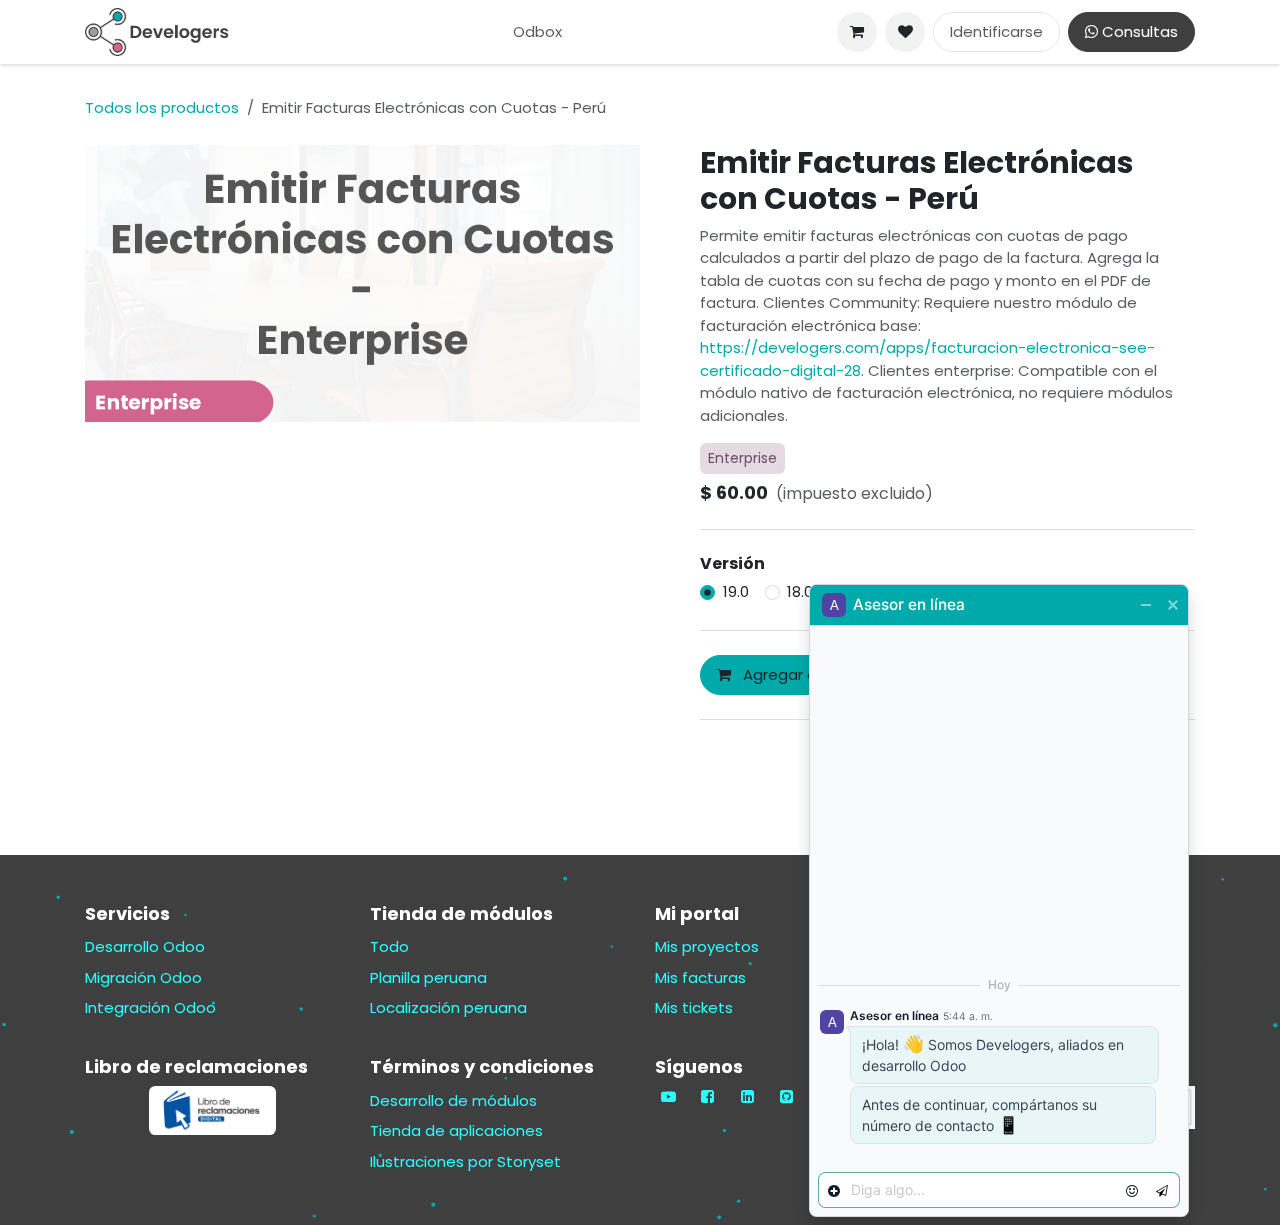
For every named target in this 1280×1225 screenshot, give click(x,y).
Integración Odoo (150, 1007)
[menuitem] (537, 32)
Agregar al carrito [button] (806, 674)
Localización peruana (448, 1007)
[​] (905, 32)
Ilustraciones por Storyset (465, 1161)
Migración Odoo (143, 977)
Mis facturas (700, 977)
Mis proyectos (707, 946)
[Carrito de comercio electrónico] (857, 32)
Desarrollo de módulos (453, 1100)
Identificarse (996, 31)
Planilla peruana (428, 977)
